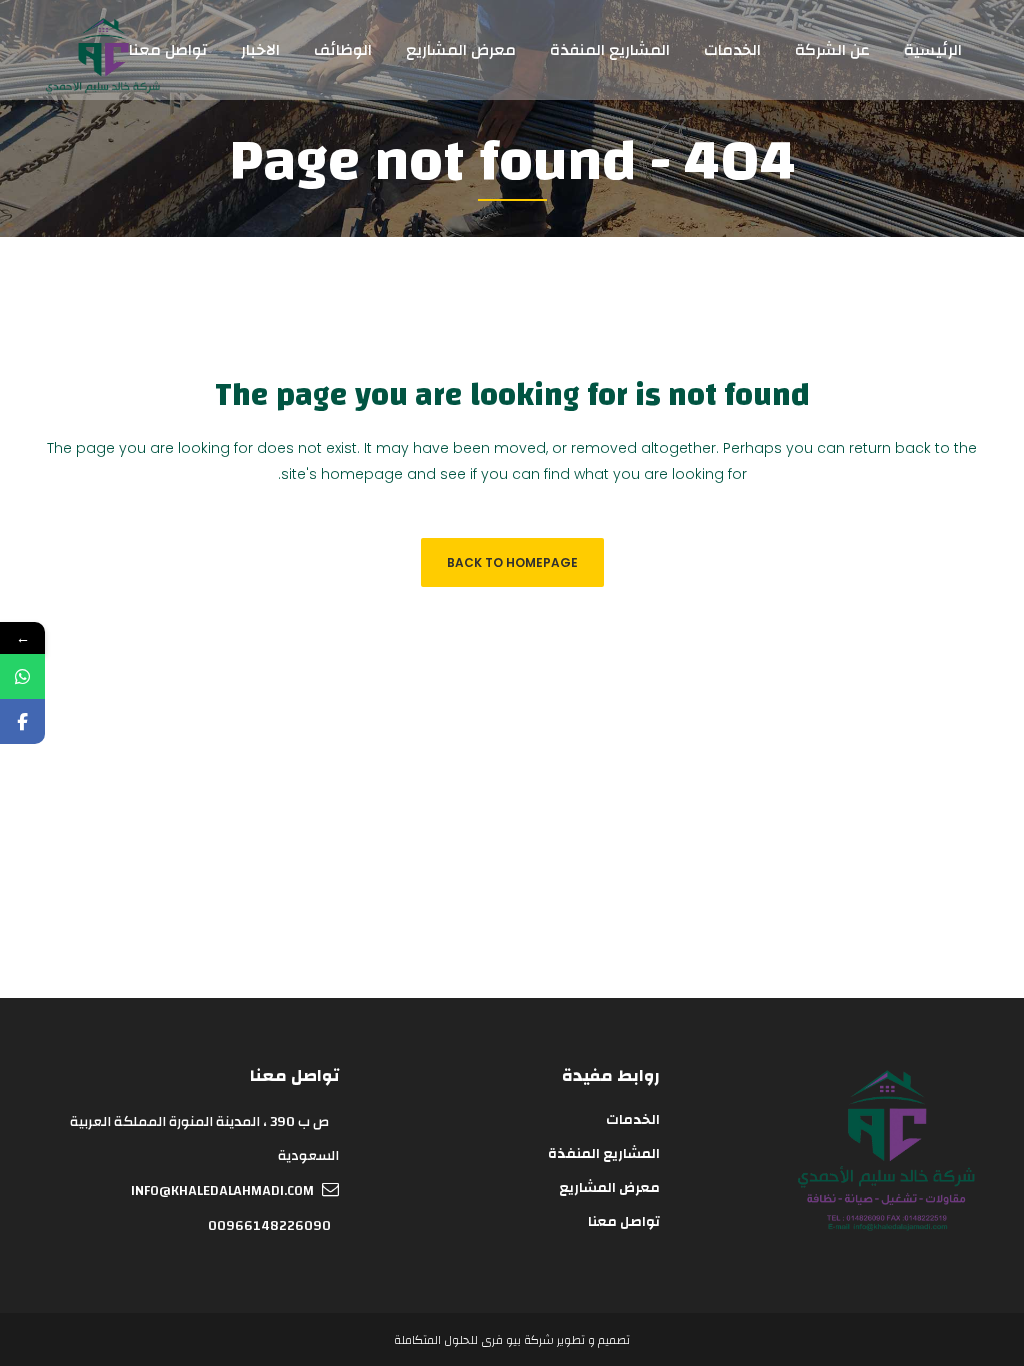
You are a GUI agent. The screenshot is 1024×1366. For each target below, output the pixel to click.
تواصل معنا (624, 1222)
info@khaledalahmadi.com (222, 1191)
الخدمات (633, 1120)
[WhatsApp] (22, 676)
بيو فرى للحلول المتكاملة (457, 1340)
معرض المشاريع (609, 1188)
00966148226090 (269, 1226)
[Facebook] (22, 721)
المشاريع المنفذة (604, 1154)
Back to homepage (512, 562)
